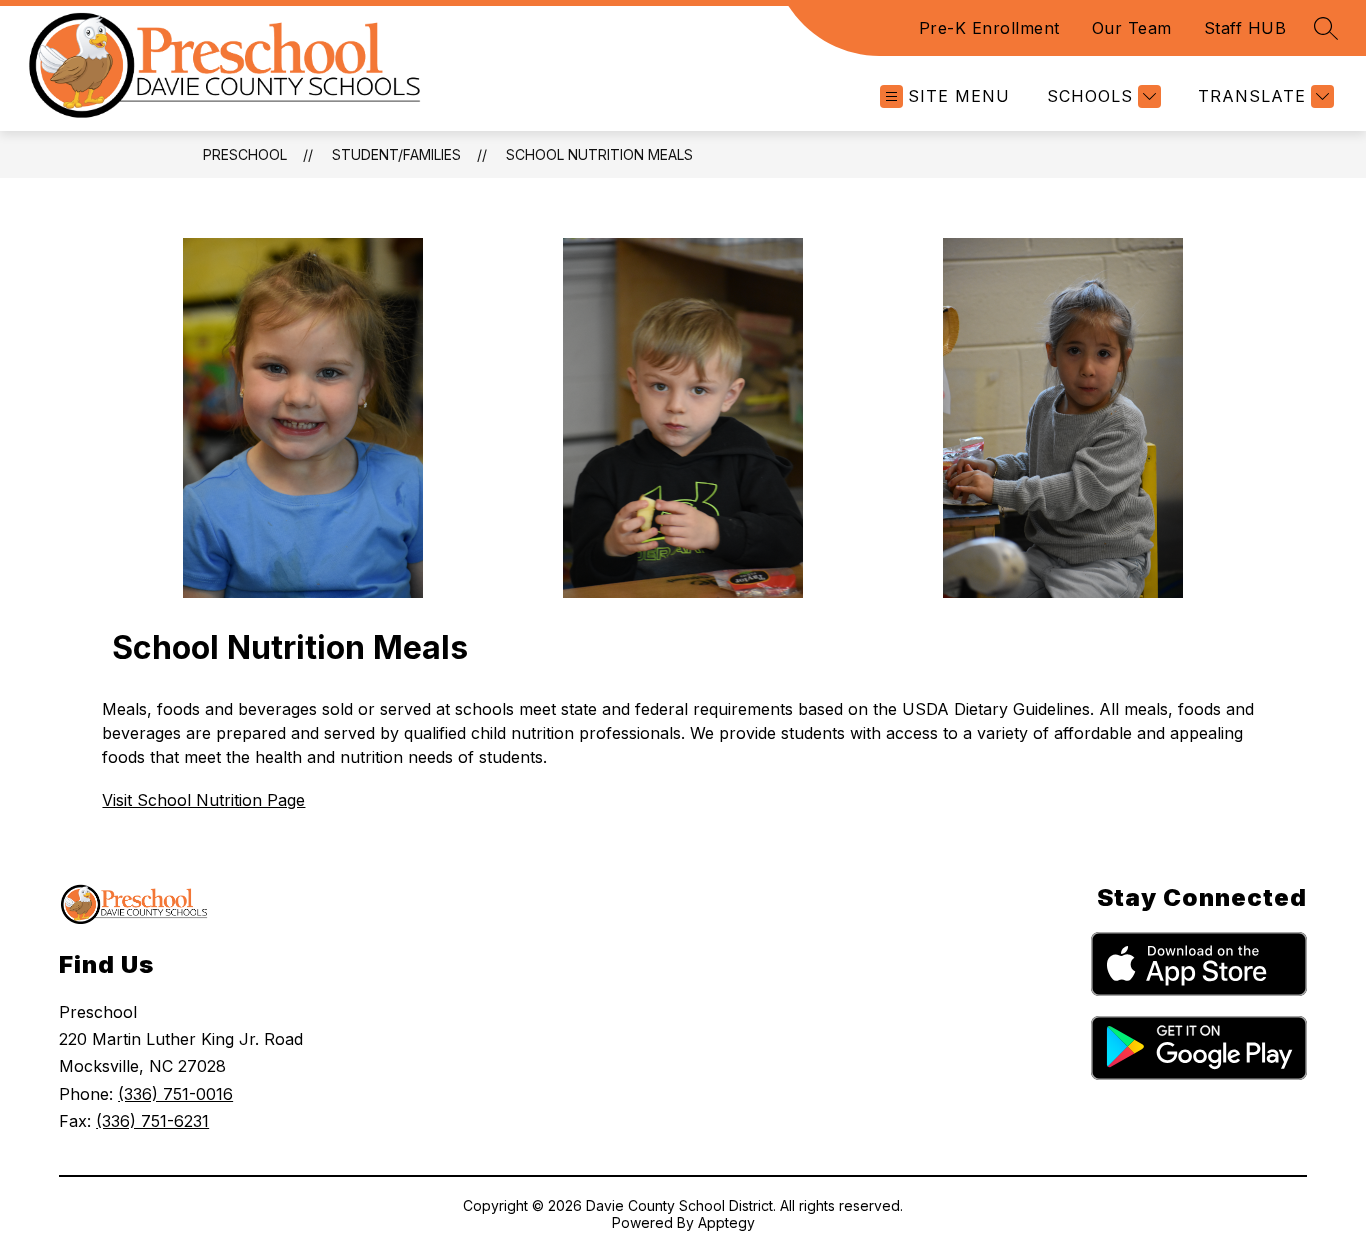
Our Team (1132, 28)
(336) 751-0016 (175, 1094)
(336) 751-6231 (152, 1121)
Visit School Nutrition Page (203, 800)
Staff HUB (1245, 28)
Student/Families (396, 154)
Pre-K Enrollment (989, 28)
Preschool (245, 154)
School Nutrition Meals (599, 154)
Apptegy (726, 1222)
